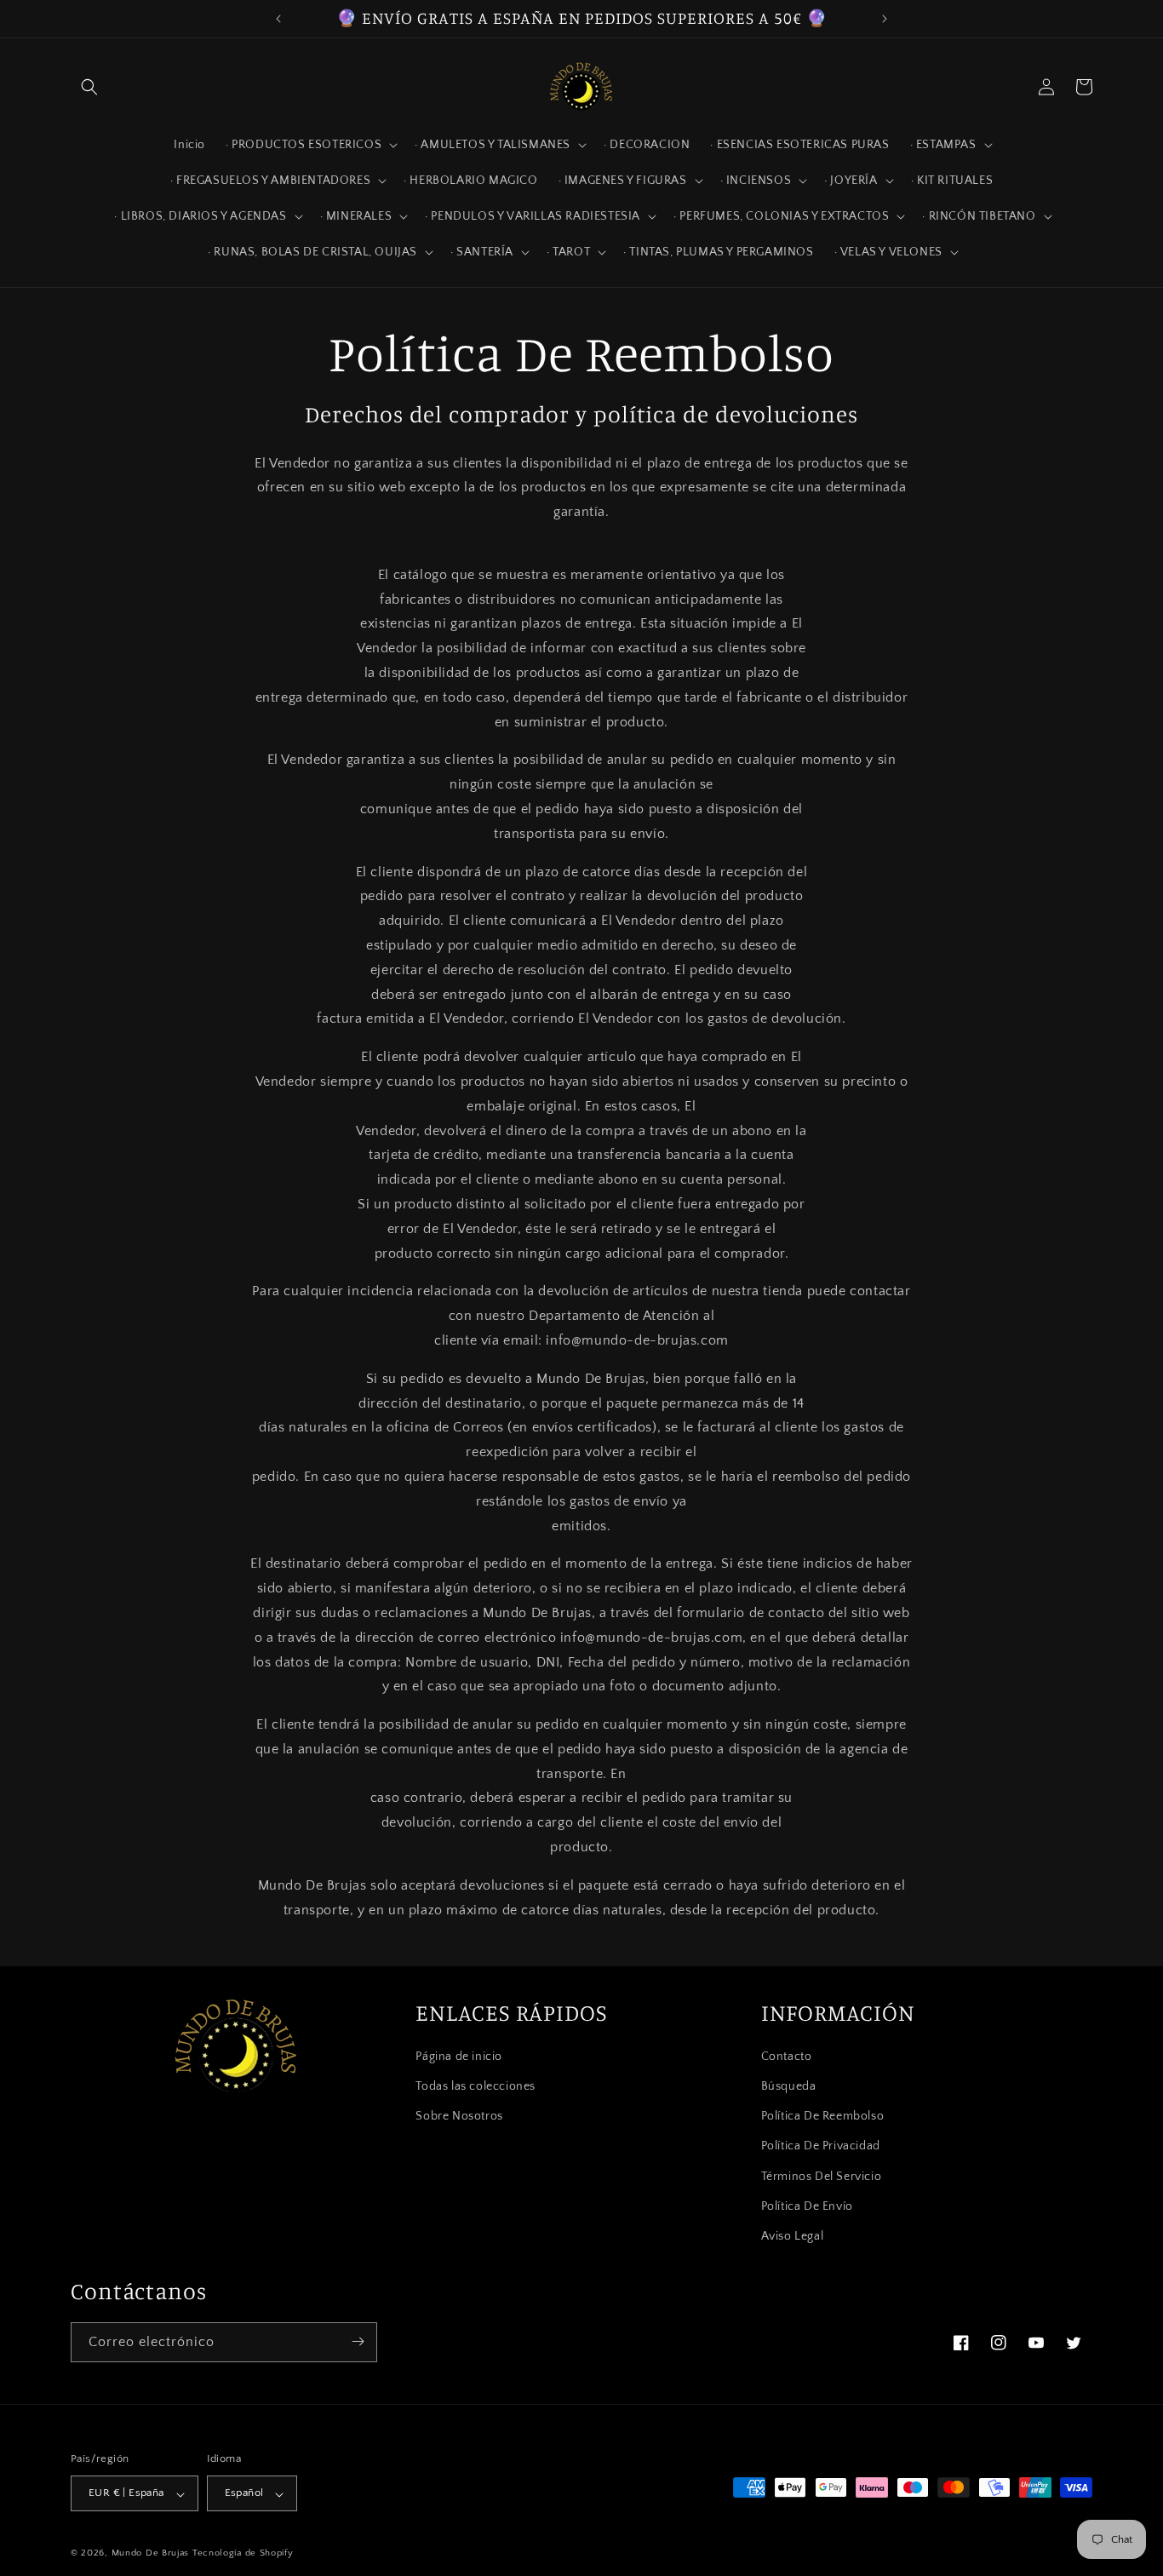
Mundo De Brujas (151, 2554)
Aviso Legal (793, 2236)
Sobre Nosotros (459, 2116)
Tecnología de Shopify (243, 2554)
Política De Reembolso (823, 2116)
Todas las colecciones (476, 2086)
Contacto (787, 2056)
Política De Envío (807, 2206)
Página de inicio (459, 2056)
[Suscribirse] (358, 2341)
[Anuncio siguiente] (885, 19)
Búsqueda (789, 2086)
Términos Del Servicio (822, 2176)
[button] (89, 87)
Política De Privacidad (821, 2146)
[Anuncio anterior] (278, 19)
